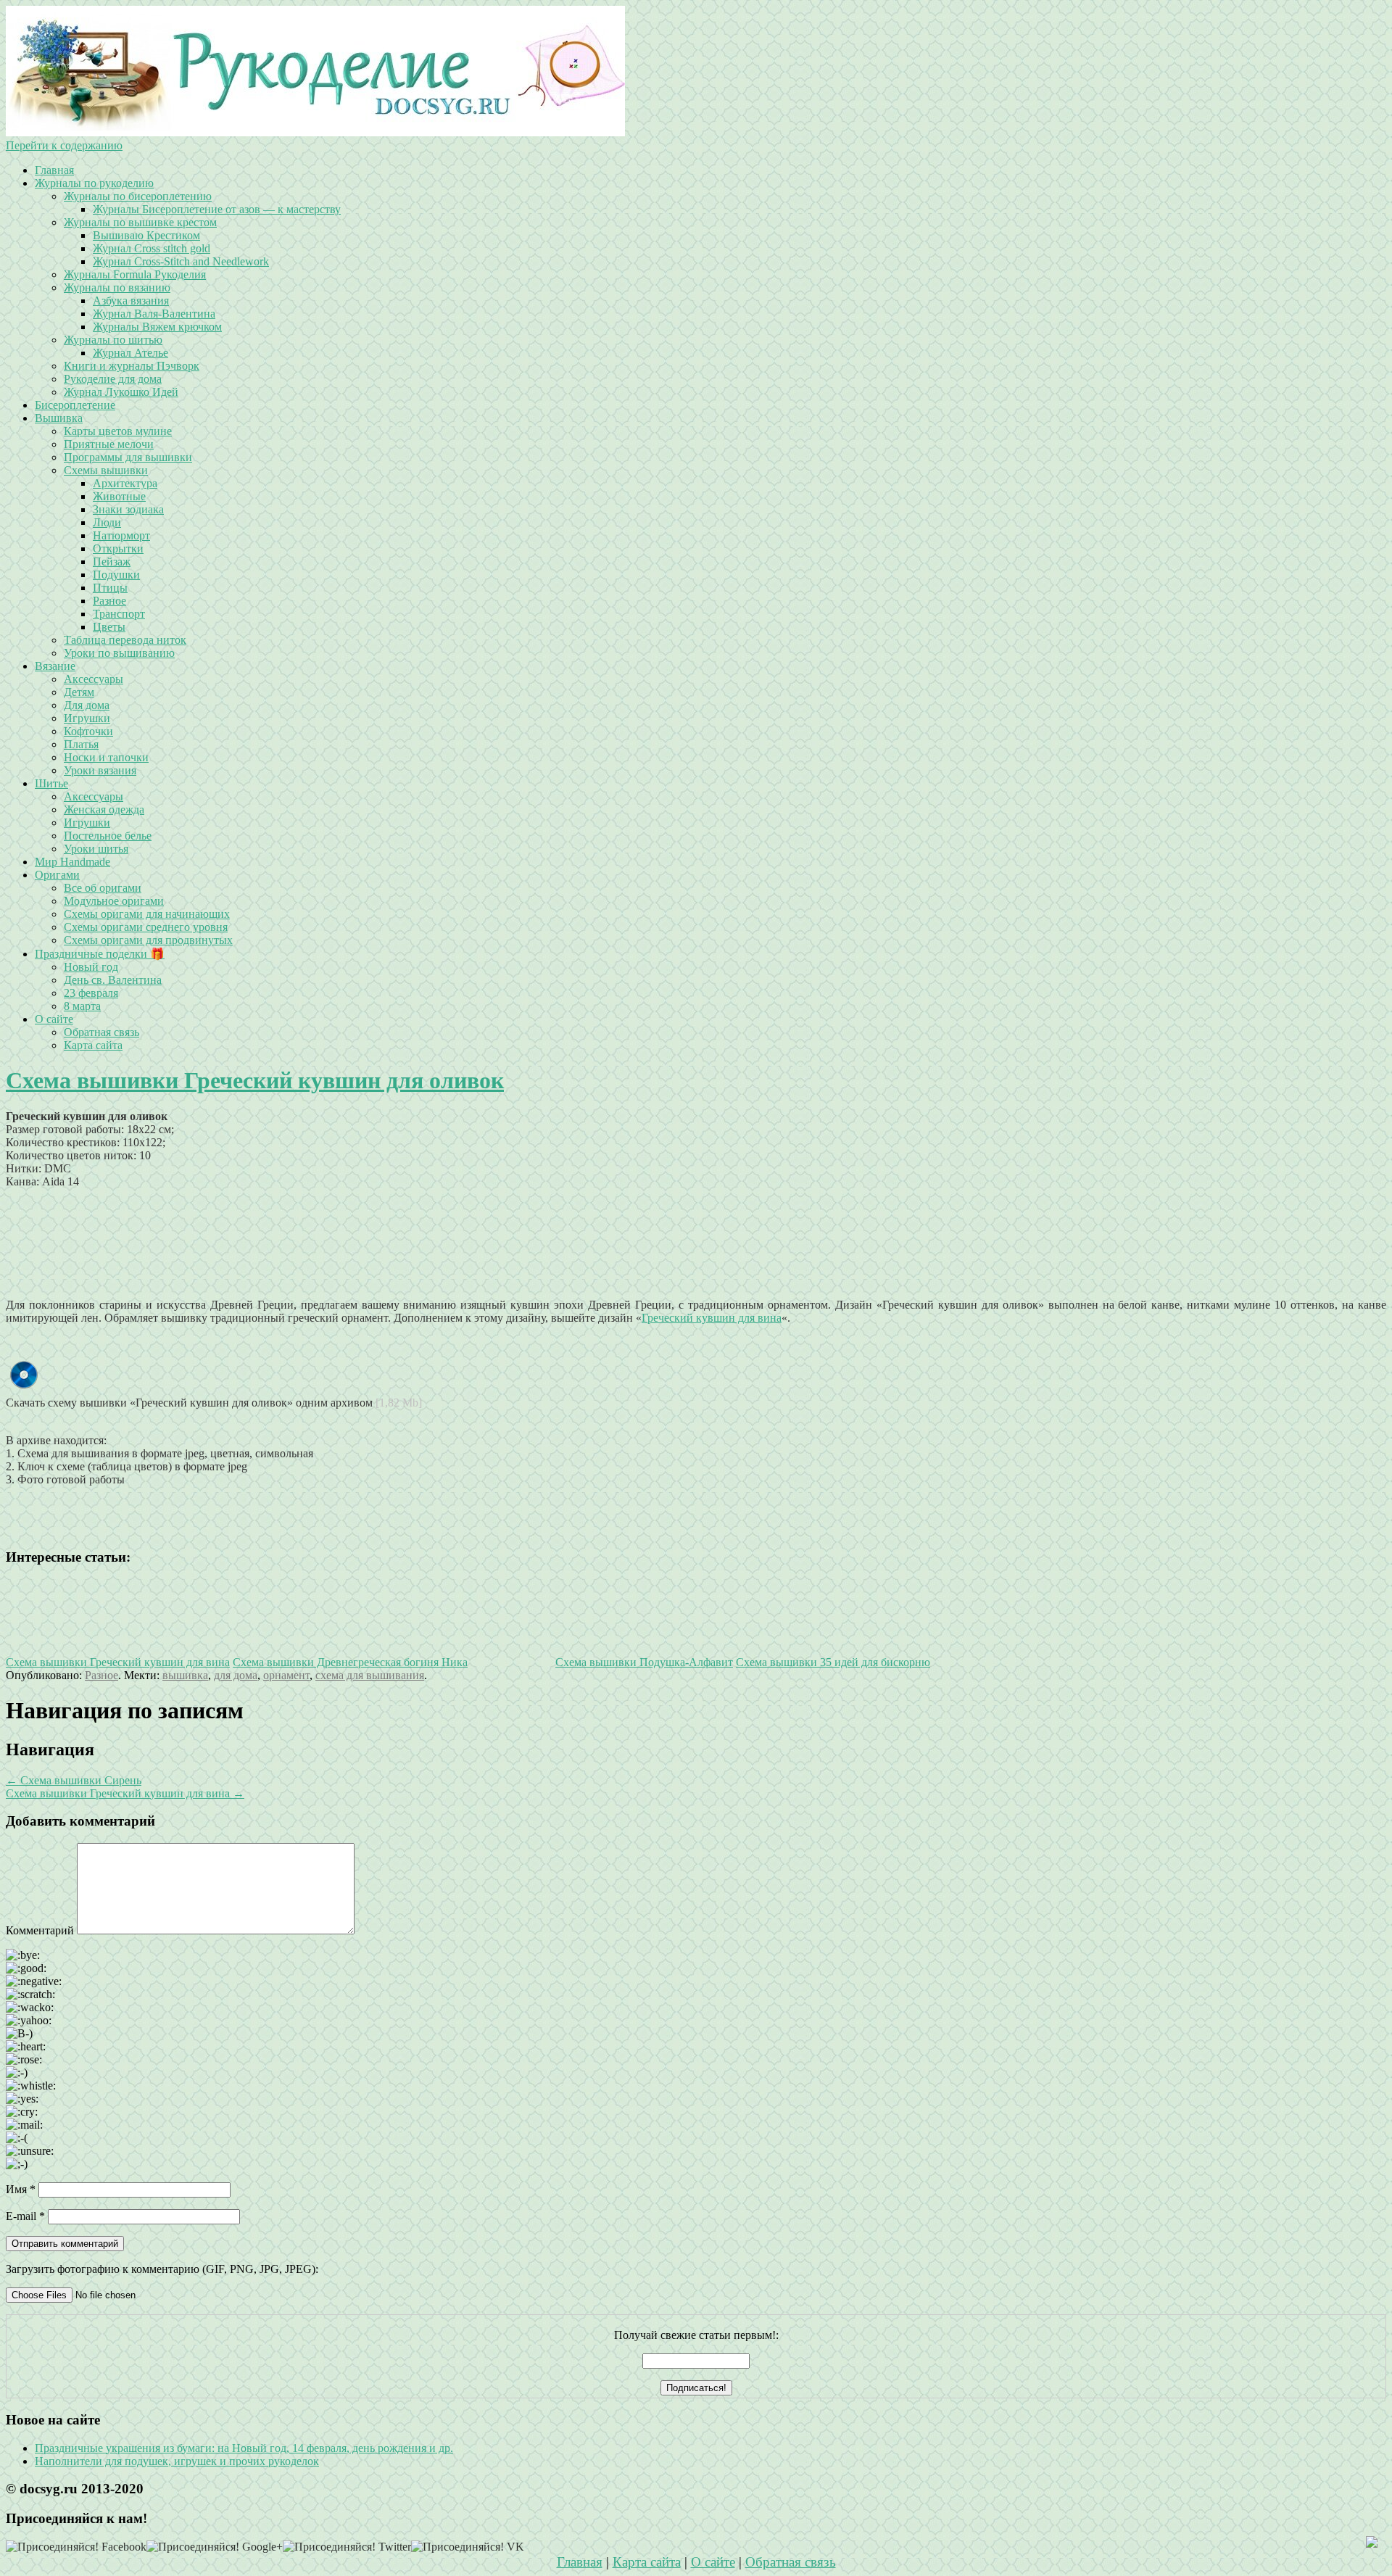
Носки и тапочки (106, 757)
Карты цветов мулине (118, 431)
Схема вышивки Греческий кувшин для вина (125, 1793)
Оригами (57, 875)
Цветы (109, 627)
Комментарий (40, 1930)
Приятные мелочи (109, 444)
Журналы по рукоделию (94, 183)
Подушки (116, 575)
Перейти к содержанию (64, 145)
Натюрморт (121, 535)
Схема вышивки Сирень (74, 1780)
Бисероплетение (75, 405)
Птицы (110, 588)
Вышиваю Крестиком (146, 235)
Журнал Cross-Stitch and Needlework (181, 261)
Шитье (51, 783)
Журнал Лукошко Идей (121, 392)
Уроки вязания (100, 770)
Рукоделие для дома (113, 379)
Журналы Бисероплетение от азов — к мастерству (217, 209)
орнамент (286, 1675)
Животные (119, 496)
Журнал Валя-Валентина (154, 314)
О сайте (54, 1019)
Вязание (55, 666)
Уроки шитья (96, 849)
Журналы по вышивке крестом (140, 222)
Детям (79, 692)
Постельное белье (108, 836)
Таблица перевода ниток (125, 640)
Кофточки (88, 731)
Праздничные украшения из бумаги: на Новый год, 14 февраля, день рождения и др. (244, 2448)
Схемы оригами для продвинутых (148, 940)
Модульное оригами (114, 901)
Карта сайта (93, 1045)
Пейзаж (112, 562)
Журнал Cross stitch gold (152, 248)
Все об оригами (103, 888)
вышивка (185, 1675)
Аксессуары (94, 679)
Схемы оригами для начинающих (147, 914)
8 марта (82, 1006)
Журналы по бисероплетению (138, 196)
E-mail (25, 2216)
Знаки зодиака (128, 509)
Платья (81, 744)
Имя (21, 2189)
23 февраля (91, 993)
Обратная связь (101, 1032)
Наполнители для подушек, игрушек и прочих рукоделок (177, 2461)
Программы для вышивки (128, 457)
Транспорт (119, 614)
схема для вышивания (370, 1675)
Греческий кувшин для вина (712, 1318)
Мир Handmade (72, 862)
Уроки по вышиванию (119, 653)
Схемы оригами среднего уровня (146, 927)
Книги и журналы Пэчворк (132, 366)
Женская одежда (104, 809)
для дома (236, 1675)
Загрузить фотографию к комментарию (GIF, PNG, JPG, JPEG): (162, 2269)
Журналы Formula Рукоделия (135, 274)
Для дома (87, 705)
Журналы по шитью (113, 340)
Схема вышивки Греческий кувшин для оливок (255, 1080)
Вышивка (59, 418)
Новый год (91, 967)
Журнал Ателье (130, 353)
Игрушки (87, 718)
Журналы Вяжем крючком (157, 327)
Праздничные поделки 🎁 (100, 954)
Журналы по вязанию (117, 287)
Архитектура (125, 483)
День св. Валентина (113, 980)
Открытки (118, 548)
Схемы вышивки (106, 470)
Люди (107, 522)
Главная (54, 170)
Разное (109, 601)
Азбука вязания (131, 301)
